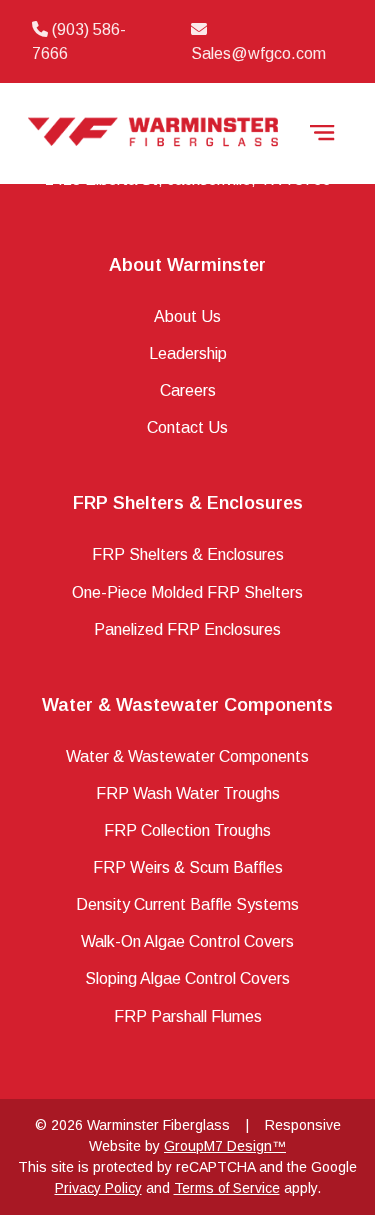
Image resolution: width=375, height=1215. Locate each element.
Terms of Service (227, 1188)
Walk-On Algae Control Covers (187, 941)
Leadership (188, 353)
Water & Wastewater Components (187, 756)
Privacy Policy (98, 1188)
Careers (188, 390)
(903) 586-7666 (79, 41)
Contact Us (187, 427)
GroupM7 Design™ (225, 1146)
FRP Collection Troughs (187, 830)
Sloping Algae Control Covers (187, 978)
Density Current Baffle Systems (187, 904)
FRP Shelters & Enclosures (188, 554)
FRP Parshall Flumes (188, 1016)
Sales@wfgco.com (258, 53)
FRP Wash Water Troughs (188, 793)
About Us (187, 316)
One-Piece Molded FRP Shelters (187, 592)
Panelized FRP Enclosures (187, 629)
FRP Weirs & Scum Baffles (188, 867)
